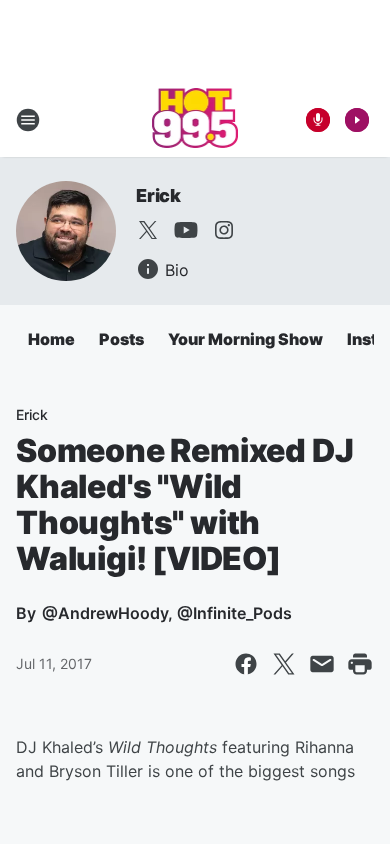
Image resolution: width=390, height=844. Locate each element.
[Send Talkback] (318, 120)
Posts (121, 339)
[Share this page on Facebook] (246, 664)
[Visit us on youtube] (186, 230)
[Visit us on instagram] (224, 230)
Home (51, 339)
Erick (158, 195)
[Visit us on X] (148, 230)
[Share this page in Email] (322, 664)
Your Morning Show (245, 339)
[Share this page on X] (284, 664)
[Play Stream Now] (357, 120)
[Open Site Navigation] (28, 120)
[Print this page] (360, 664)
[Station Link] (195, 120)
